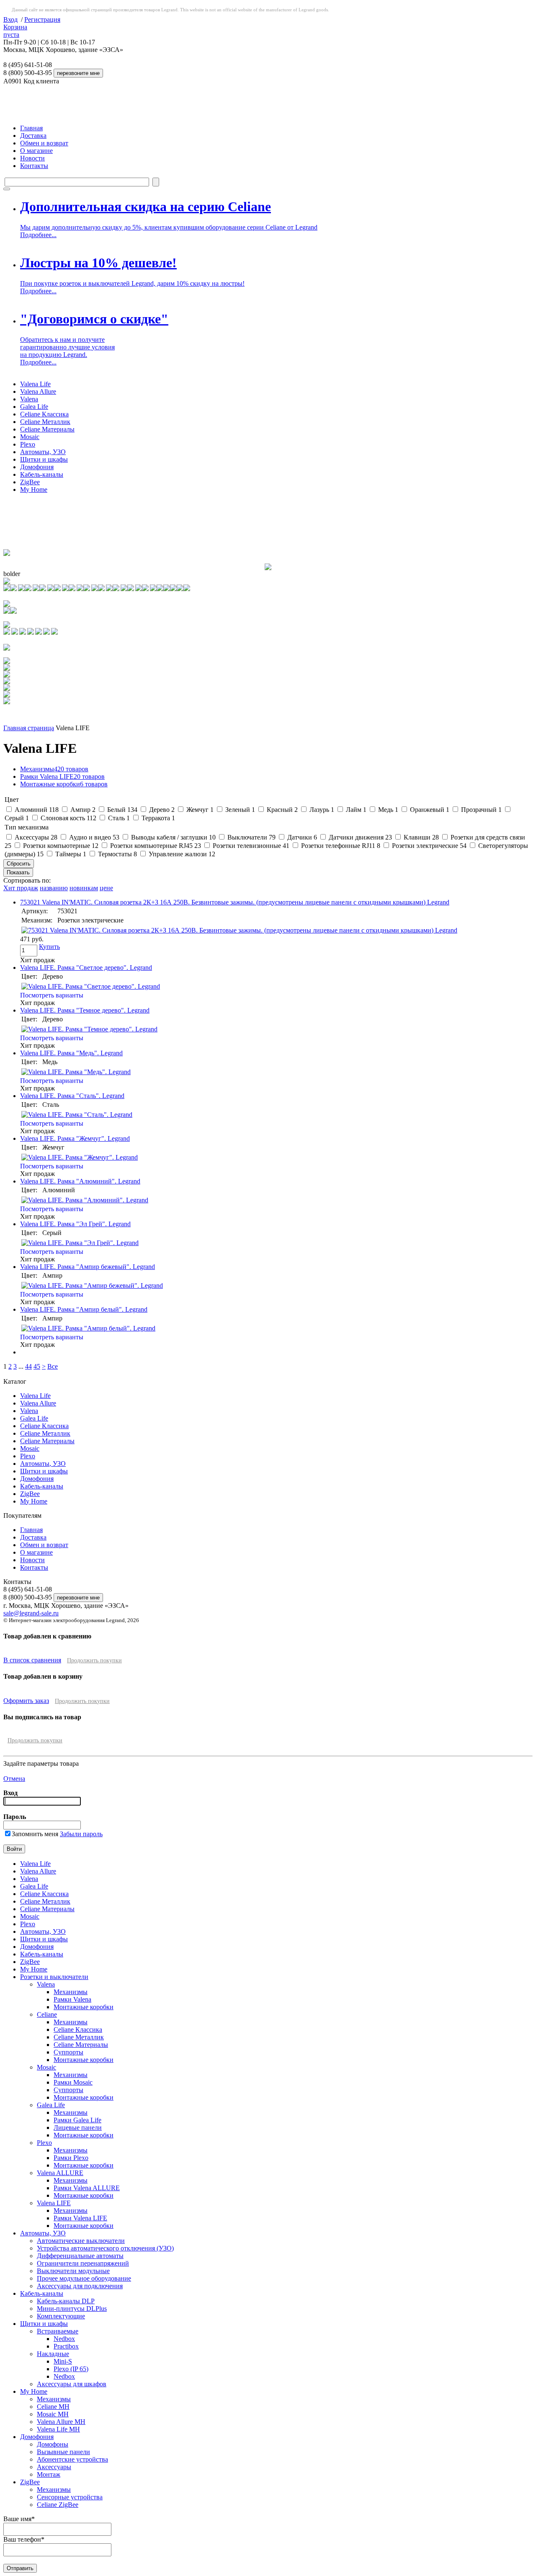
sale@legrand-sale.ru (31, 1613)
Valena (29, 399)
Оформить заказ (26, 1701)
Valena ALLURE (60, 2173)
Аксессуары (54, 2467)
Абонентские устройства (72, 2459)
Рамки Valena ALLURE (87, 2188)
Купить (49, 947)
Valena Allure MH (61, 2422)
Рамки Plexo (71, 2158)
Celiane (47, 2014)
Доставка (33, 136)
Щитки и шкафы (44, 459)
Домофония (37, 467)
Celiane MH (53, 2407)
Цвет (12, 800)
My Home (34, 490)
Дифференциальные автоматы (80, 2256)
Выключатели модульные (73, 2271)
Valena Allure (38, 391)
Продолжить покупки (94, 1660)
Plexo (28, 444)
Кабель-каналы (42, 474)
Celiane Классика (44, 414)
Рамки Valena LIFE (62, 776)
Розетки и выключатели (54, 1977)
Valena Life (35, 384)
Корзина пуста (15, 31)
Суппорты (68, 2052)
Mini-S (63, 2361)
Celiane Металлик (45, 422)
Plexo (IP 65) (71, 2369)
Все (53, 1366)
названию (54, 888)
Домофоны (53, 2444)
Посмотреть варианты (52, 995)
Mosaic (30, 437)
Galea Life (34, 407)
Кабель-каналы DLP (66, 2301)
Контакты (34, 166)
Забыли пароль (81, 1834)
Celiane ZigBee (58, 2505)
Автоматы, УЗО (43, 452)
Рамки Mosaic (73, 2082)
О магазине (36, 151)
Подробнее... (38, 235)
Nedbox (64, 2339)
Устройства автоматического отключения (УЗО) (105, 2248)
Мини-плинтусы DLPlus (72, 2309)
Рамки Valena (72, 1999)
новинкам (84, 888)
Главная (31, 128)
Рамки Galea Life (77, 2120)
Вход (10, 19)
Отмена (14, 1779)
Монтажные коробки (64, 784)
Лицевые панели (78, 2128)
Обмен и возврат (44, 143)
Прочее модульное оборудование (84, 2278)
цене (106, 888)
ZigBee (30, 482)
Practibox (66, 2346)
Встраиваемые (58, 2331)
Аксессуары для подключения (80, 2286)
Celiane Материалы (47, 429)
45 (37, 1366)
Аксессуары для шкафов (72, 2384)
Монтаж (49, 2474)
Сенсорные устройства (70, 2497)
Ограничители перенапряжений (83, 2263)
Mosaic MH (53, 2414)
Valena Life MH (58, 2429)
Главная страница (29, 728)
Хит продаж (21, 888)
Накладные (53, 2354)
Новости (32, 158)
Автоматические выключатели (81, 2241)
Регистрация (42, 19)
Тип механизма (27, 827)
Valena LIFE (54, 2203)
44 (28, 1366)
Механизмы (54, 769)
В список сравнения (32, 1660)
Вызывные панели (63, 2452)
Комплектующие (61, 2316)
